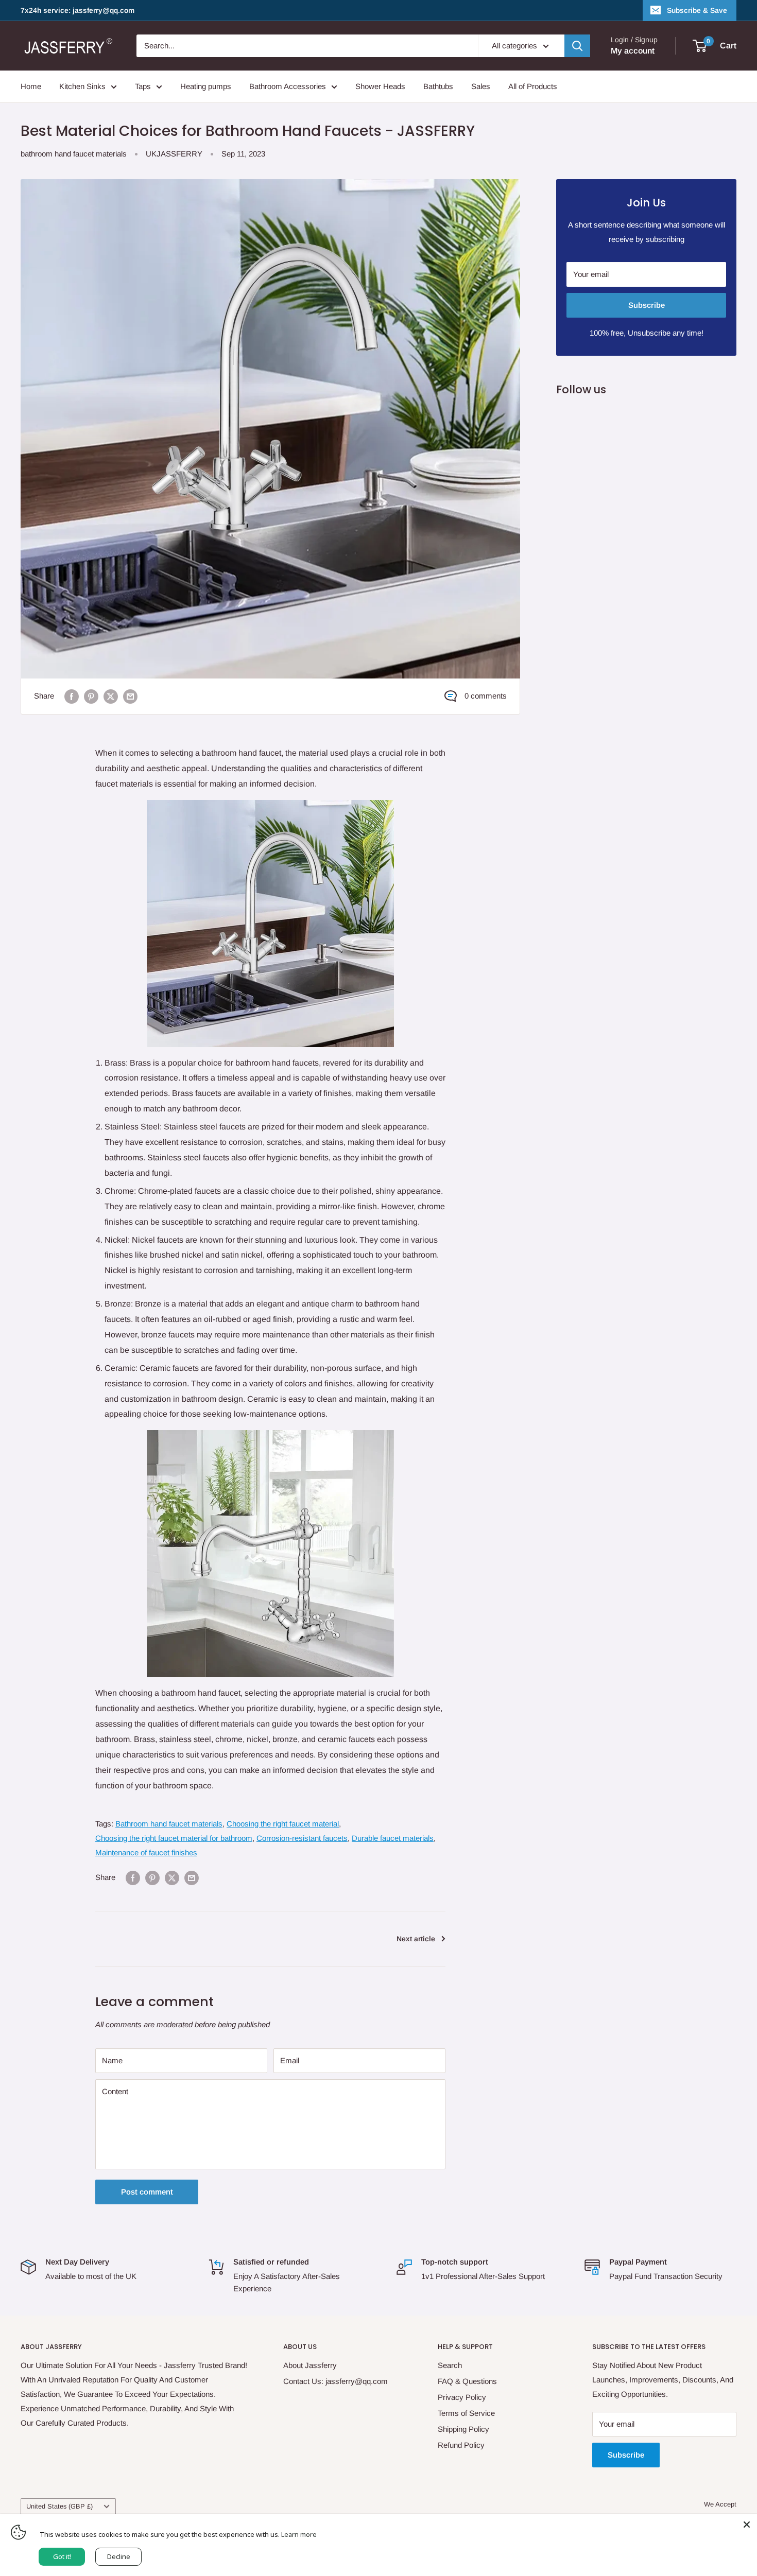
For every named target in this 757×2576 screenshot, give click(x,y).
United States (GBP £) (59, 2506)
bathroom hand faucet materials (74, 154)
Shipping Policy (463, 2429)
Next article (416, 1939)
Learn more (299, 2534)
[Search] (577, 46)
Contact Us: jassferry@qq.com (336, 2381)
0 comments (486, 696)
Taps (143, 86)
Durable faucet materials (393, 1838)
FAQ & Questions (467, 2381)
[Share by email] (130, 696)
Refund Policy (461, 2445)
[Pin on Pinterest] (91, 696)
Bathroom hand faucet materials (169, 1824)
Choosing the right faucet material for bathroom (174, 1838)
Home (31, 86)
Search (450, 2365)
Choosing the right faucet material (283, 1824)
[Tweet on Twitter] (111, 696)
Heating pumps (206, 86)
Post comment (147, 2192)
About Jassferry (310, 2365)
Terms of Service (466, 2413)
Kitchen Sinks (82, 86)
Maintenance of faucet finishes (146, 1852)
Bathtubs (438, 86)
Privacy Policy (462, 2397)
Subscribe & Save (697, 10)
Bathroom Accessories (288, 86)
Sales (481, 86)
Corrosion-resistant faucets (302, 1838)
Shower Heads (380, 86)
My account (633, 51)
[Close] (747, 2525)
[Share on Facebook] (72, 696)
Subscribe (647, 305)
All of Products (533, 86)
